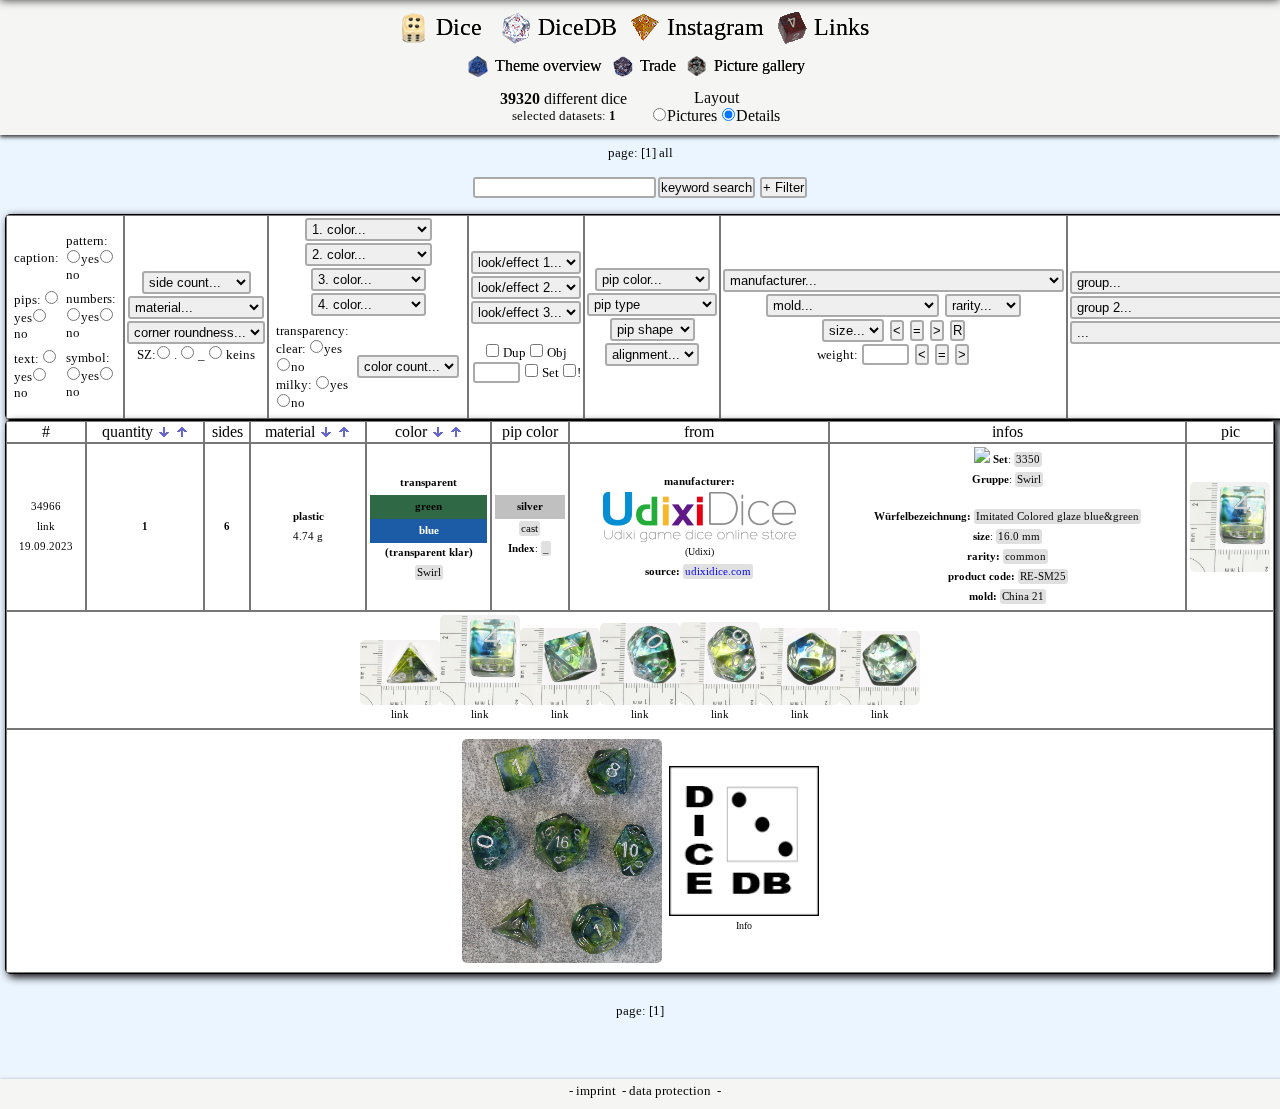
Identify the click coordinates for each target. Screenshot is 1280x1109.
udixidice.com (718, 571)
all (666, 153)
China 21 (1023, 596)
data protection (671, 1091)
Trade (660, 65)
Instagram (718, 27)
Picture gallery (763, 65)
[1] (648, 153)
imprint (597, 1091)
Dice (465, 27)
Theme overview (550, 65)
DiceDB (580, 27)
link (46, 526)
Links (847, 27)
